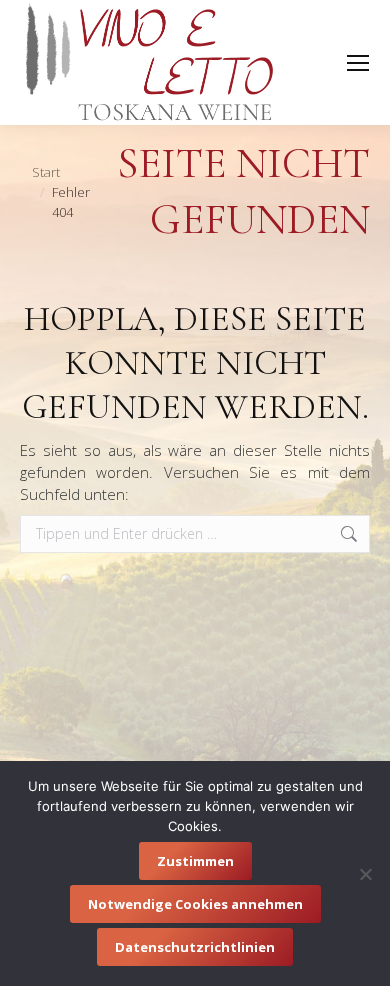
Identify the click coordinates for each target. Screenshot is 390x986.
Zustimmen (195, 861)
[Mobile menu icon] (358, 63)
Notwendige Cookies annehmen (195, 904)
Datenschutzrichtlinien (195, 947)
